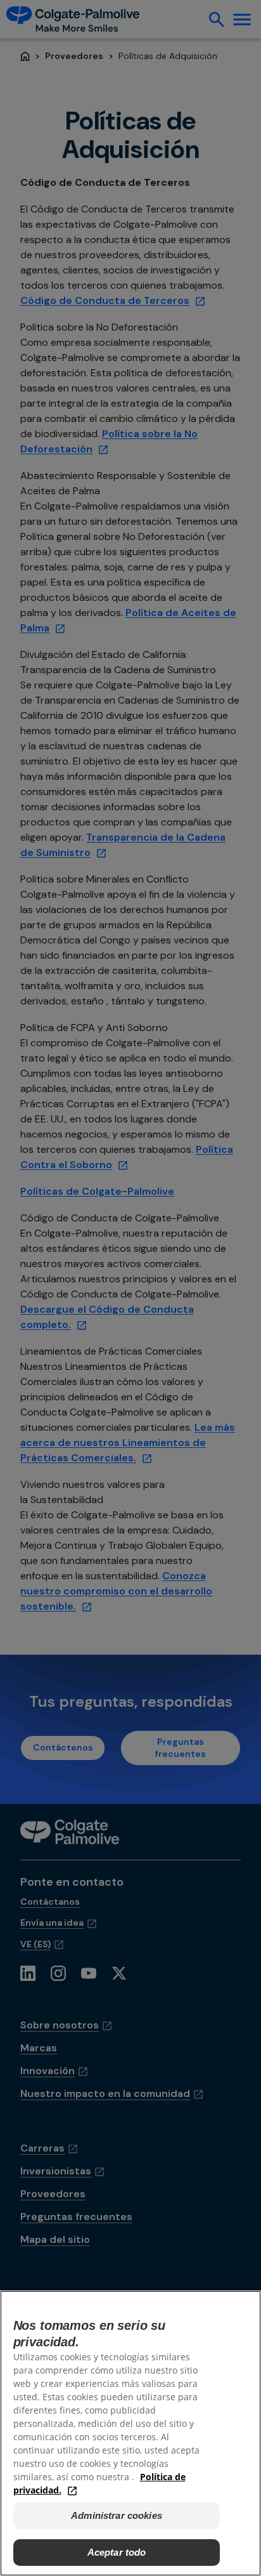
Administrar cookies (117, 2515)
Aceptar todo (117, 2552)
